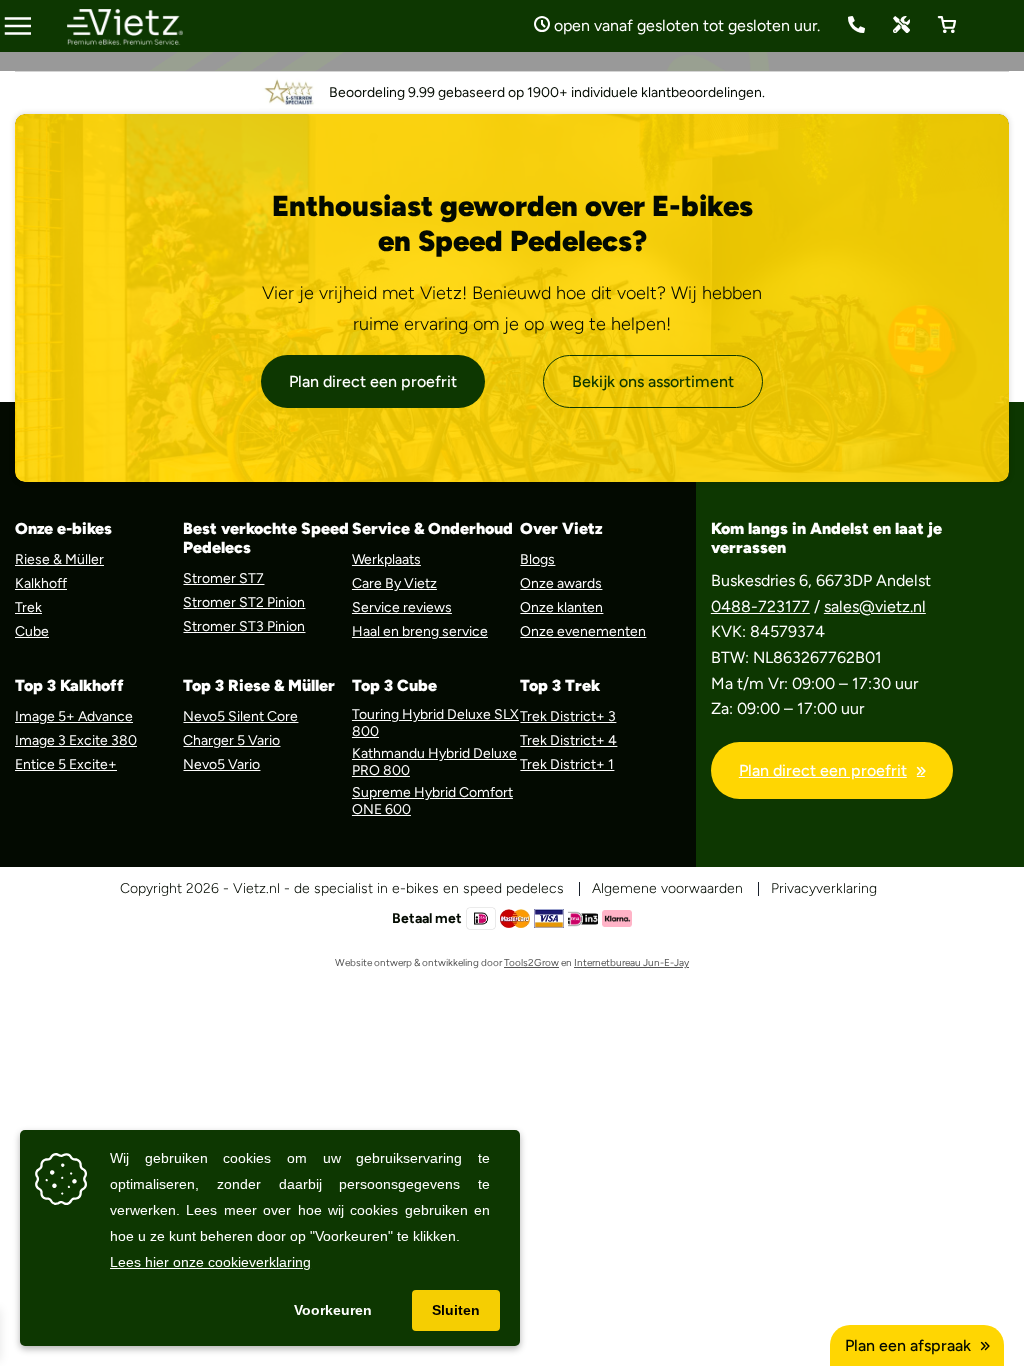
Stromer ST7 (223, 578)
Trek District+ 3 (568, 716)
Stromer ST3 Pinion (244, 626)
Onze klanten (561, 607)
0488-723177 (760, 606)
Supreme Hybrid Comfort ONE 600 (432, 801)
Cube (32, 631)
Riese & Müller (59, 559)
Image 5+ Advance (74, 716)
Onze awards (561, 583)
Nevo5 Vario (221, 764)
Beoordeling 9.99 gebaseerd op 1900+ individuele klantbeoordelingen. (547, 92)
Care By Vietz (394, 583)
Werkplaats (386, 559)
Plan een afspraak (908, 1345)
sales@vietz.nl (875, 606)
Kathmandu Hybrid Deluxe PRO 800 (434, 762)
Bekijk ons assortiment (653, 381)
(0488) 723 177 (856, 24)
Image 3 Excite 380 (76, 740)
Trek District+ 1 (567, 764)
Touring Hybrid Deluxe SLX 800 (435, 723)
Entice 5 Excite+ (66, 764)
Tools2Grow (531, 962)
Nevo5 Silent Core (240, 716)
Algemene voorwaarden (667, 888)
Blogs (537, 559)
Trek (28, 607)
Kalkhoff (41, 583)
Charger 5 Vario (231, 740)
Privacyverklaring (824, 888)
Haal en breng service (420, 631)
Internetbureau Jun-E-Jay (631, 962)
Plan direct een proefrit (373, 381)
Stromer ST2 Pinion (244, 602)
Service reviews (402, 607)
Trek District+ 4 (568, 740)
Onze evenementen (583, 631)
